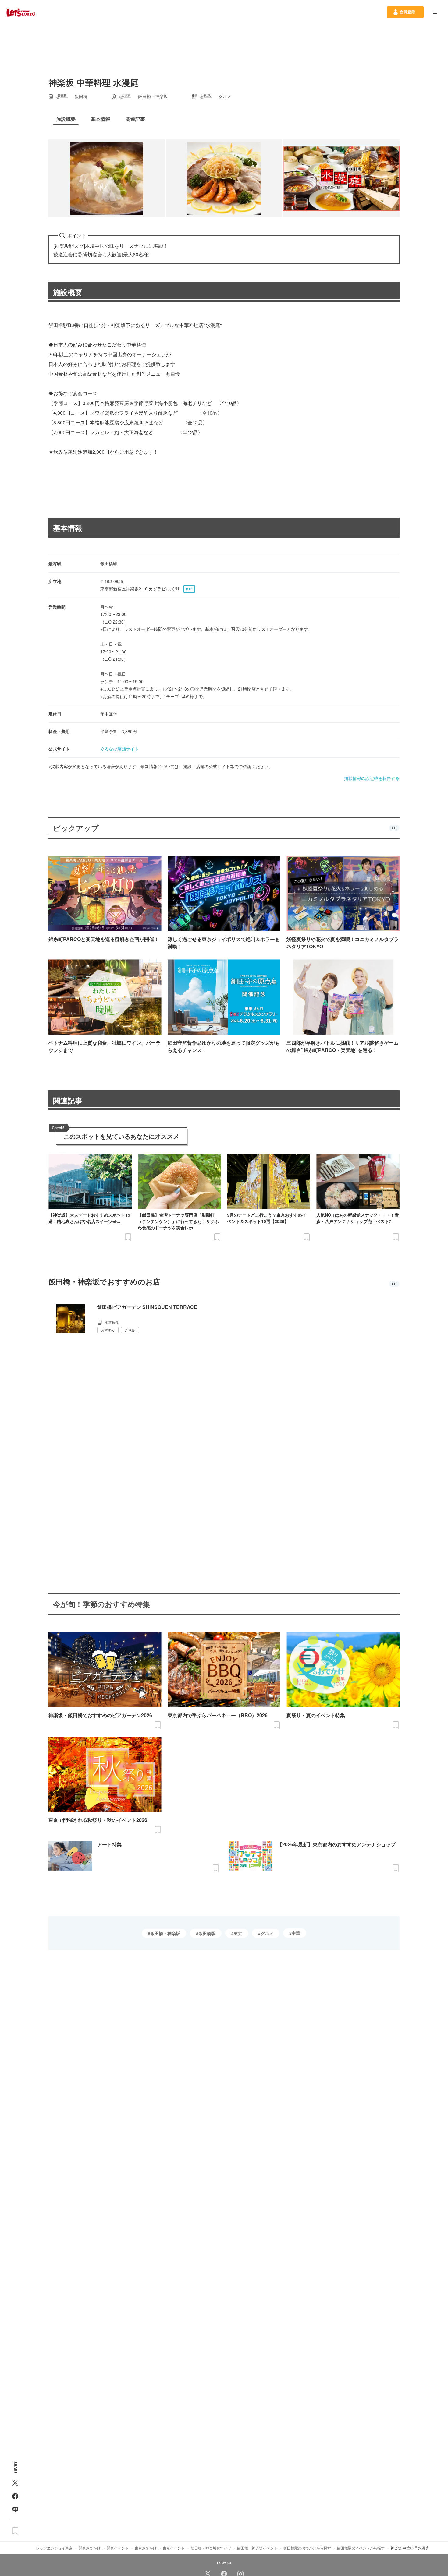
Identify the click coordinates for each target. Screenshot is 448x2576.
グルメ (267, 1933)
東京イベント (174, 2548)
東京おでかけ (146, 2548)
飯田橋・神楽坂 (165, 1933)
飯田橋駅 (207, 1933)
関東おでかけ (90, 2548)
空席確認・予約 (90, 1497)
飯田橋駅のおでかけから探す (307, 2548)
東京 (238, 1933)
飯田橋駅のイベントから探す (361, 2548)
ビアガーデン (359, 1554)
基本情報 (68, 528)
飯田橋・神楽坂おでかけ (211, 2548)
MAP (189, 589)
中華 (296, 1933)
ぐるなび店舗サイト (119, 749)
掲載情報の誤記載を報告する (372, 778)
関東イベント (118, 2548)
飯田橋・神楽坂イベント (257, 2548)
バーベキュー (326, 1554)
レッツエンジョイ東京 (54, 2548)
